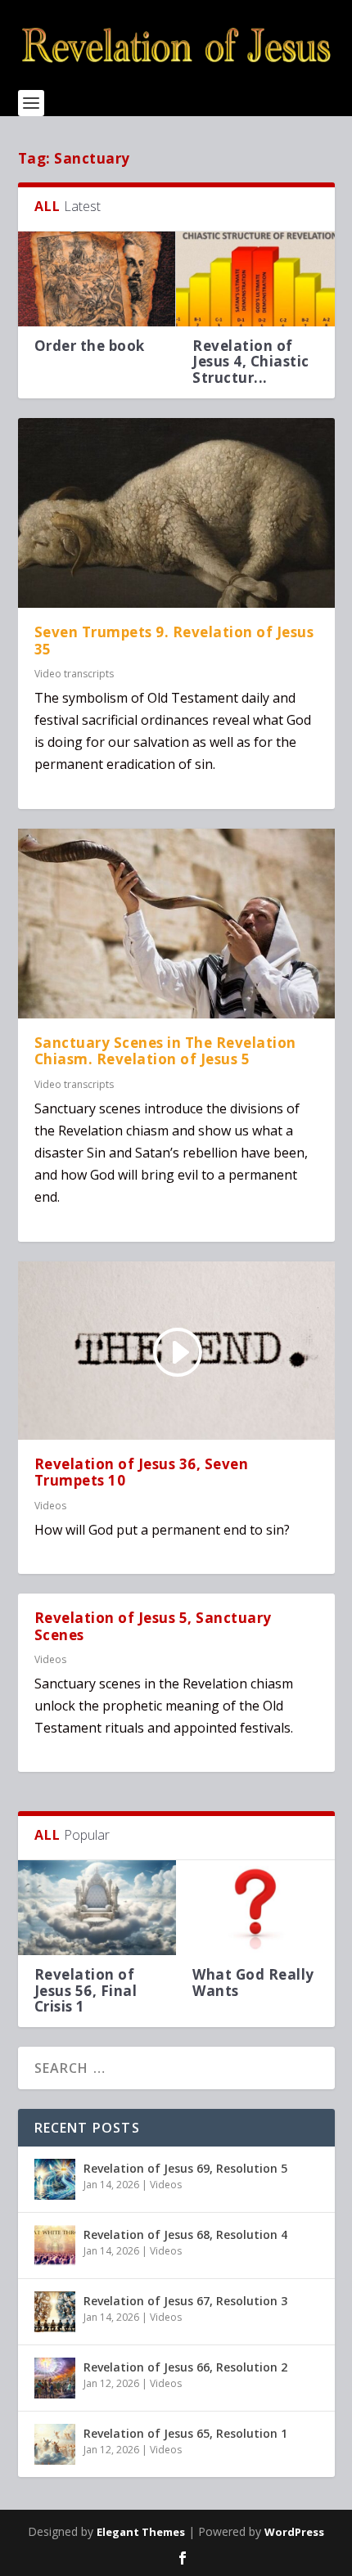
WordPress (294, 2532)
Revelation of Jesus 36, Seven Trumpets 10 (142, 1472)
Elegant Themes (141, 2532)
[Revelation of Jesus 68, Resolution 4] (55, 2246)
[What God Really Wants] (255, 1908)
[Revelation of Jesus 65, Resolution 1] (55, 2444)
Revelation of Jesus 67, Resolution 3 (185, 2301)
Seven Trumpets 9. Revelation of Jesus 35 (174, 641)
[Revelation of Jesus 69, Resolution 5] (55, 2179)
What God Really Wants (253, 1982)
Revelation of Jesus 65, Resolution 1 (185, 2433)
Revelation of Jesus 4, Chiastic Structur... (251, 361)
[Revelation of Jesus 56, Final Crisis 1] (97, 1908)
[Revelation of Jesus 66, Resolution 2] (55, 2378)
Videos (50, 1506)
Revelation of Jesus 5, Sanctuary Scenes (153, 1626)
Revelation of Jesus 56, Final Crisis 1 (86, 1990)
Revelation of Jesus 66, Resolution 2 (185, 2367)
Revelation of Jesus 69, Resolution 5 (185, 2168)
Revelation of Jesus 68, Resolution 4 (185, 2234)
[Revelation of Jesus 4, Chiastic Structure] (255, 279)
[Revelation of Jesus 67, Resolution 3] (55, 2312)
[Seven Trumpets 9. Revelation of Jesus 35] (176, 513)
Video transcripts (74, 674)
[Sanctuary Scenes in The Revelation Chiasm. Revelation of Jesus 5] (176, 924)
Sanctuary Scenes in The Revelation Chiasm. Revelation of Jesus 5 (165, 1051)
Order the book (90, 346)
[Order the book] (97, 279)
